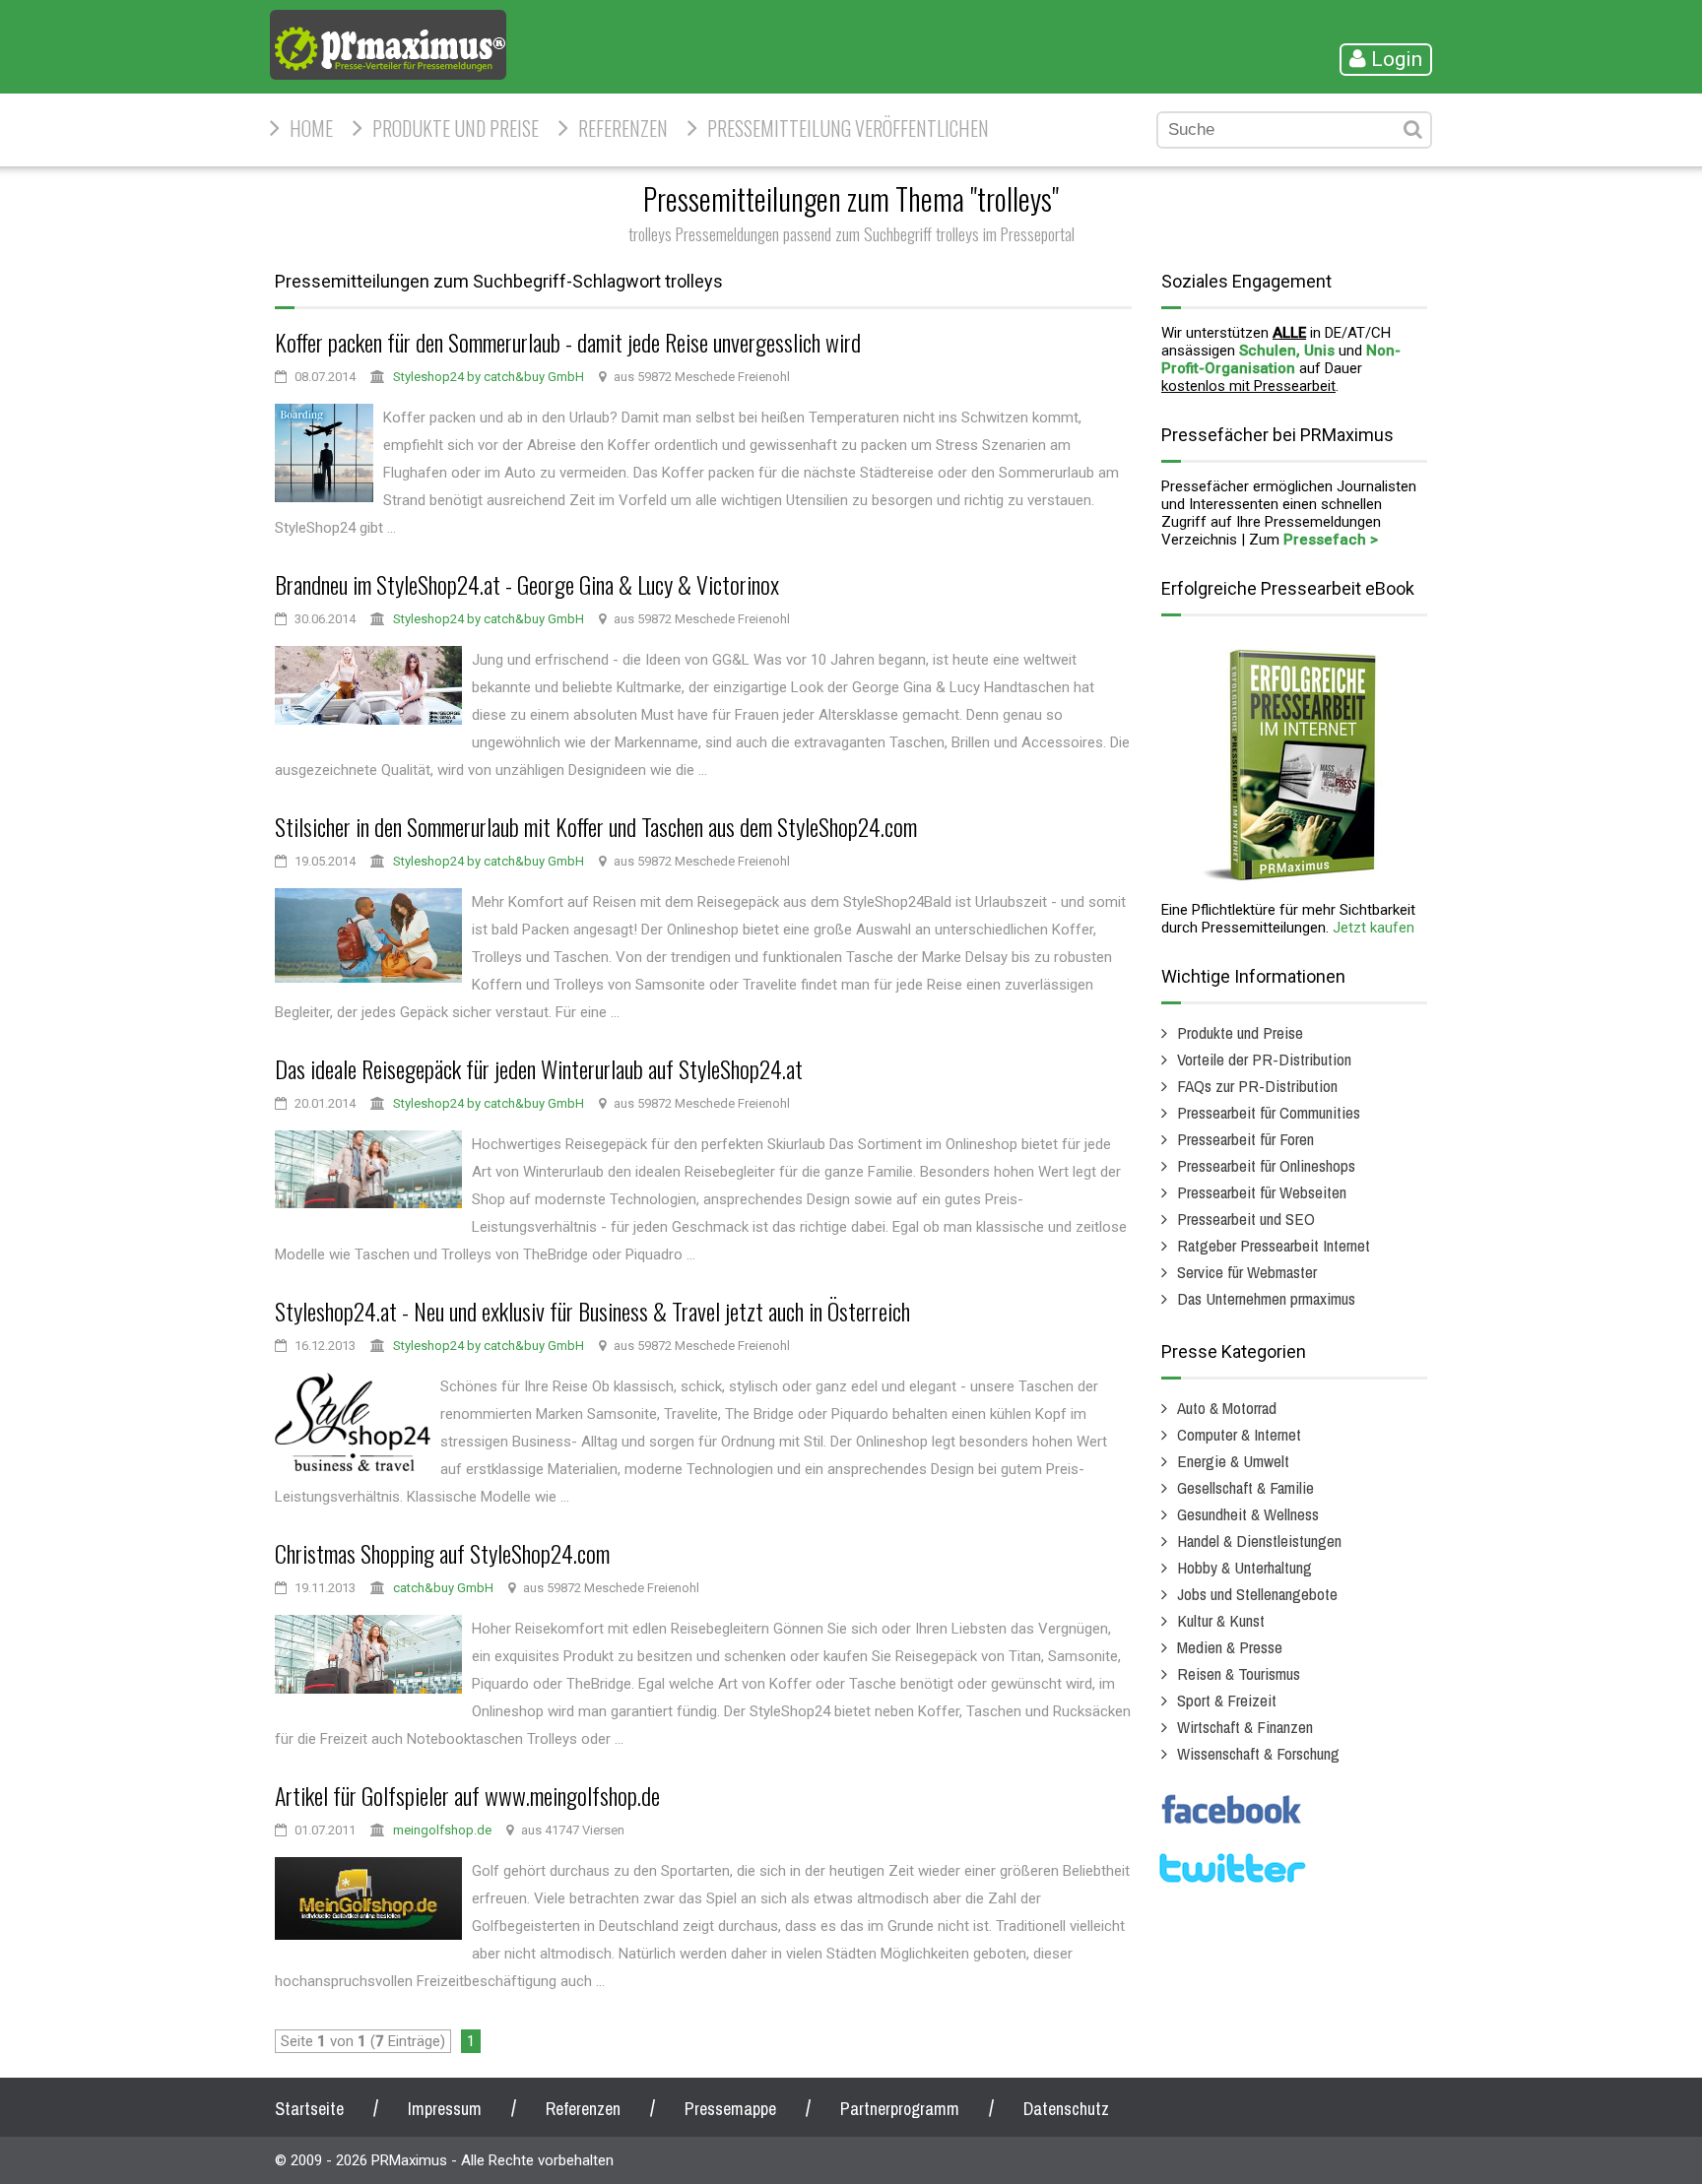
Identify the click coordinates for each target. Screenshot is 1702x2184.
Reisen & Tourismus (1239, 1673)
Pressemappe (730, 2109)
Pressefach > (1331, 540)
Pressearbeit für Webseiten (1262, 1192)
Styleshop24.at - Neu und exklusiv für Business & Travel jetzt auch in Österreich (592, 1311)
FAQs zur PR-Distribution (1257, 1086)
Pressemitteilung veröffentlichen (848, 128)
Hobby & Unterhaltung (1244, 1567)
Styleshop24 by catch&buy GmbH (489, 377)
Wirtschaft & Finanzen (1245, 1727)
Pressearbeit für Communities (1269, 1112)
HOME (311, 128)
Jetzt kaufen (1374, 928)
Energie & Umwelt (1233, 1461)
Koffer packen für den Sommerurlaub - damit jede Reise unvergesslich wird (568, 342)
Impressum (445, 2109)
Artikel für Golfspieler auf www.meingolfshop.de (467, 1795)
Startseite (309, 2109)
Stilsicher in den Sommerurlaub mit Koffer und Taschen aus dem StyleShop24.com (596, 826)
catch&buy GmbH (443, 1588)
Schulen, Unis (1287, 351)
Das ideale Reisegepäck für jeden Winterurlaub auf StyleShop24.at (539, 1068)
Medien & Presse (1230, 1647)
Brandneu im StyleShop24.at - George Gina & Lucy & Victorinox (527, 584)
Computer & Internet (1239, 1434)
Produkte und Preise (456, 128)
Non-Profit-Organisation (1281, 359)
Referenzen (623, 128)
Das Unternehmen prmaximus (1266, 1298)
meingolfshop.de (442, 1830)
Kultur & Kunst (1221, 1620)
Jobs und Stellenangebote (1257, 1594)
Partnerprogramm (900, 2109)
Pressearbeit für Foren (1245, 1139)
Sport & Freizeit (1227, 1700)
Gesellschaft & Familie (1245, 1487)
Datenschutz (1066, 2109)
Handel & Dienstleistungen (1259, 1541)
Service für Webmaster (1247, 1272)
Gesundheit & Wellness (1248, 1514)
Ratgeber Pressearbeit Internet (1274, 1245)
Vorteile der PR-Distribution (1264, 1059)
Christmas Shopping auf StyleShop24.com (442, 1553)
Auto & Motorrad (1227, 1408)
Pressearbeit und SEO (1246, 1219)
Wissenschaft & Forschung (1258, 1753)
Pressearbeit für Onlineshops (1266, 1165)
